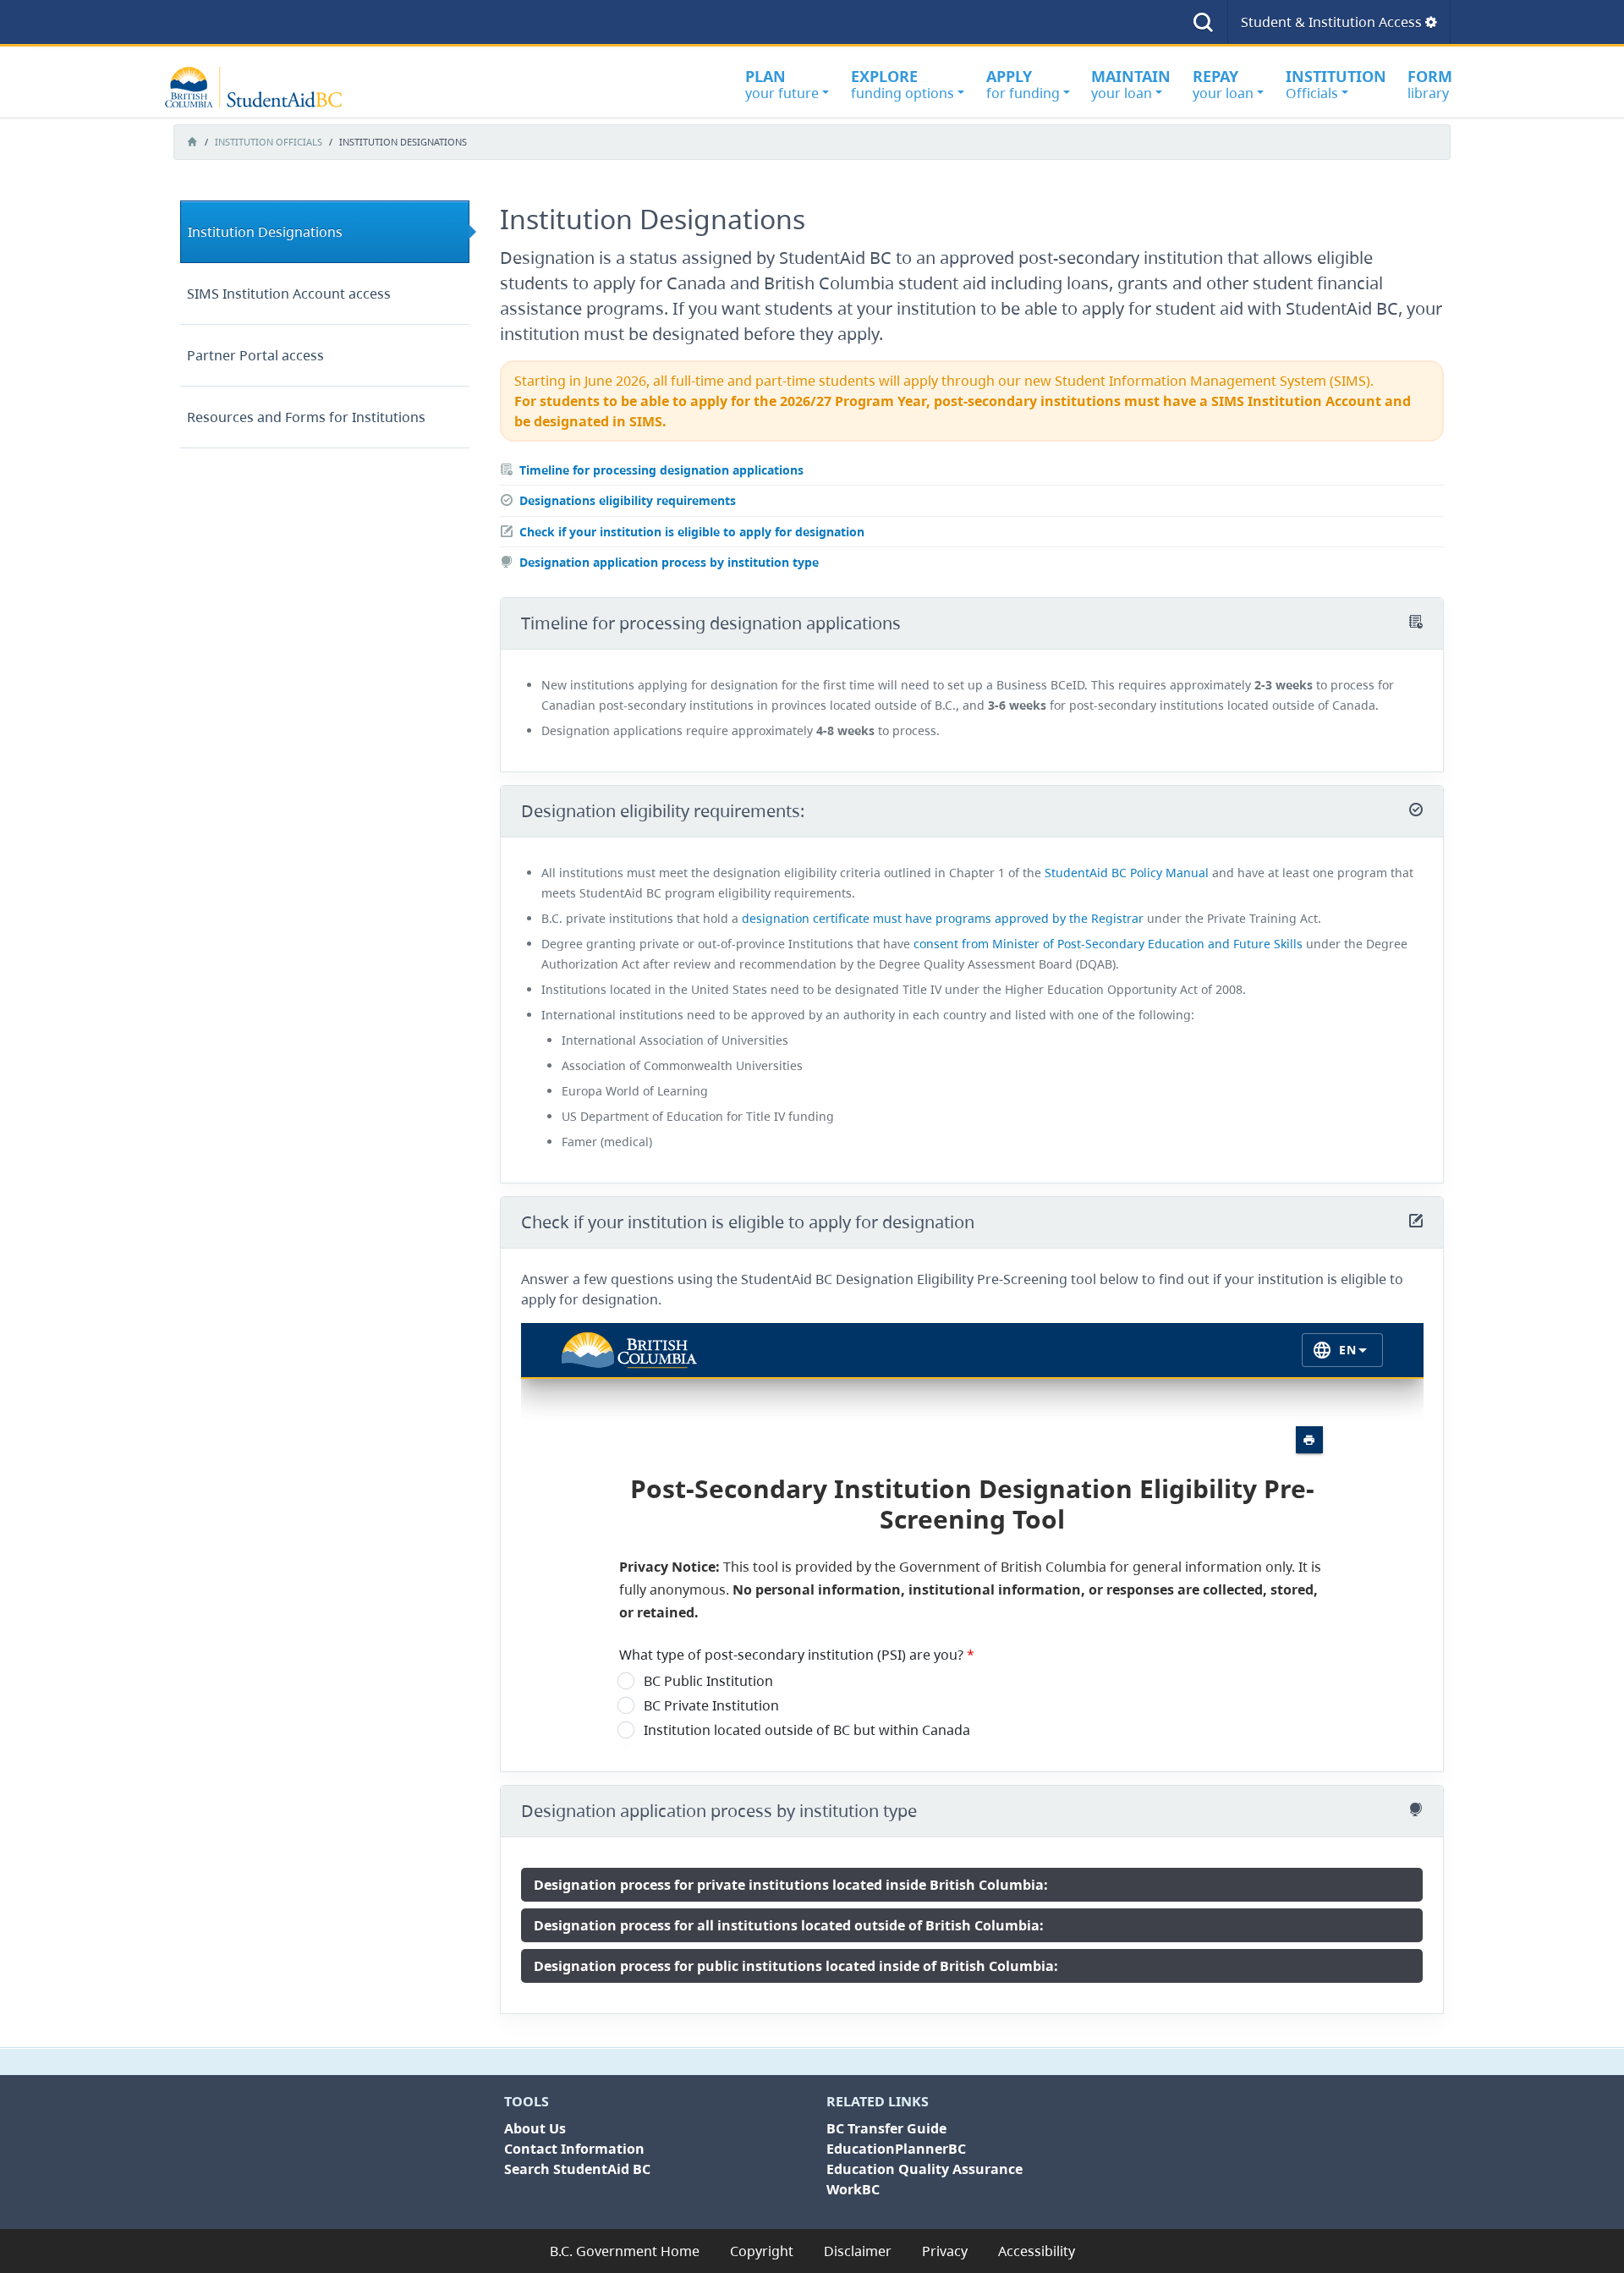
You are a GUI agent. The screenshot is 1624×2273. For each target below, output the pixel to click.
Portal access (255, 355)
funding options (903, 84)
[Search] (1203, 22)
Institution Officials (269, 142)
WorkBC (853, 2189)
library (1430, 84)
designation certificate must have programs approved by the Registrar (943, 918)
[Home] (262, 87)
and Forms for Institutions (306, 417)
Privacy (945, 2251)
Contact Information (574, 2149)
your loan (1131, 84)
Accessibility (1037, 2251)
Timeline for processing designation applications (661, 470)
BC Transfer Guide (886, 2128)
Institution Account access (289, 294)
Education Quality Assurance (924, 2169)
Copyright (762, 2251)
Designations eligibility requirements (628, 500)
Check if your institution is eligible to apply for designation (692, 532)
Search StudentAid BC (577, 2169)
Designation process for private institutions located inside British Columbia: (791, 1885)
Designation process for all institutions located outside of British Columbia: (789, 1925)
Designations (265, 232)
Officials (1336, 84)
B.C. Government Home (625, 2251)
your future (782, 84)
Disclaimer (858, 2251)
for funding (1023, 84)
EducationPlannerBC (896, 2149)
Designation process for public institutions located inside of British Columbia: (796, 1966)
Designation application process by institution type (669, 562)
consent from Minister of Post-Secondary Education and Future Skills (1108, 944)
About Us (535, 2128)
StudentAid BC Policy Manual (1127, 873)
